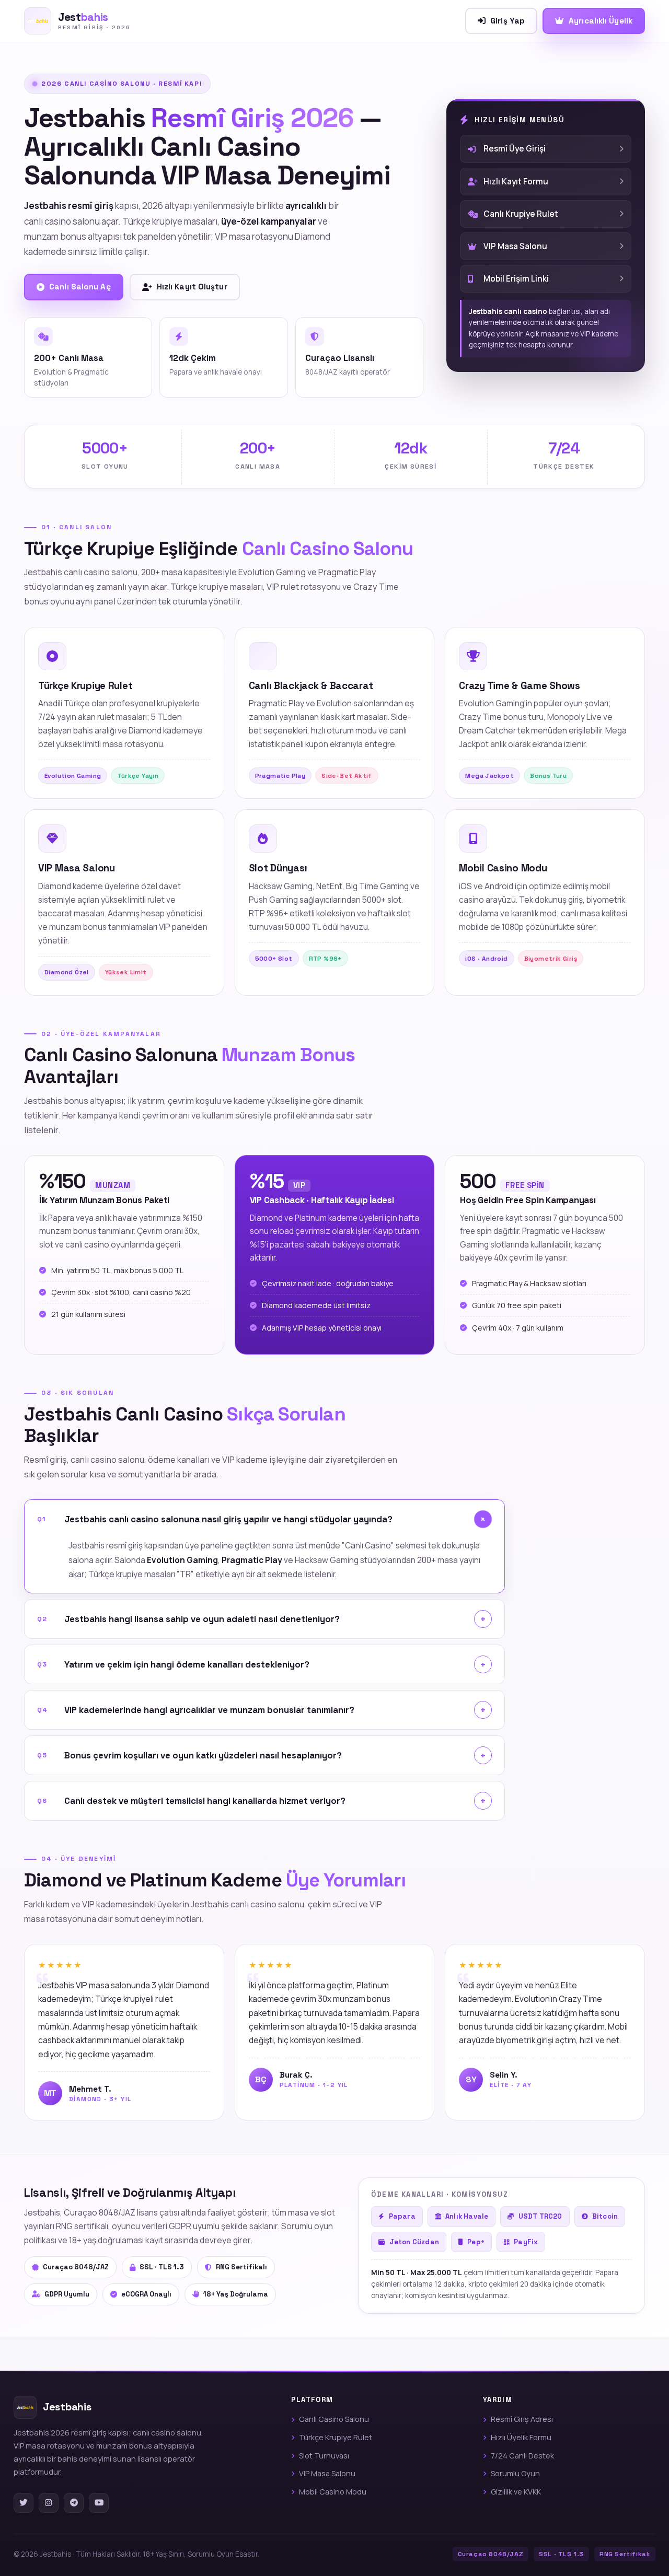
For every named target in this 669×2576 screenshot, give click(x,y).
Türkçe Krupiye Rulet (336, 2437)
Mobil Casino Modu (333, 2492)
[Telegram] (74, 2503)
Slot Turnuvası (324, 2456)
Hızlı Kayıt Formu (516, 182)
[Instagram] (49, 2503)
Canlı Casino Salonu (334, 2419)
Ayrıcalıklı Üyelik (601, 21)
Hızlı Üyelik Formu (521, 2437)
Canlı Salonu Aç (80, 287)
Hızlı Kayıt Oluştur (192, 287)
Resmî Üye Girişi (515, 149)
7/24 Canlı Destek (522, 2456)
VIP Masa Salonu (515, 246)
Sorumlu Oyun (515, 2473)
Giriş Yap (507, 21)
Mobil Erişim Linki (516, 279)
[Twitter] (24, 2503)
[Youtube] (99, 2503)
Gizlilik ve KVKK (516, 2492)
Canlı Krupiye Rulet (521, 214)
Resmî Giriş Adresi (522, 2419)
